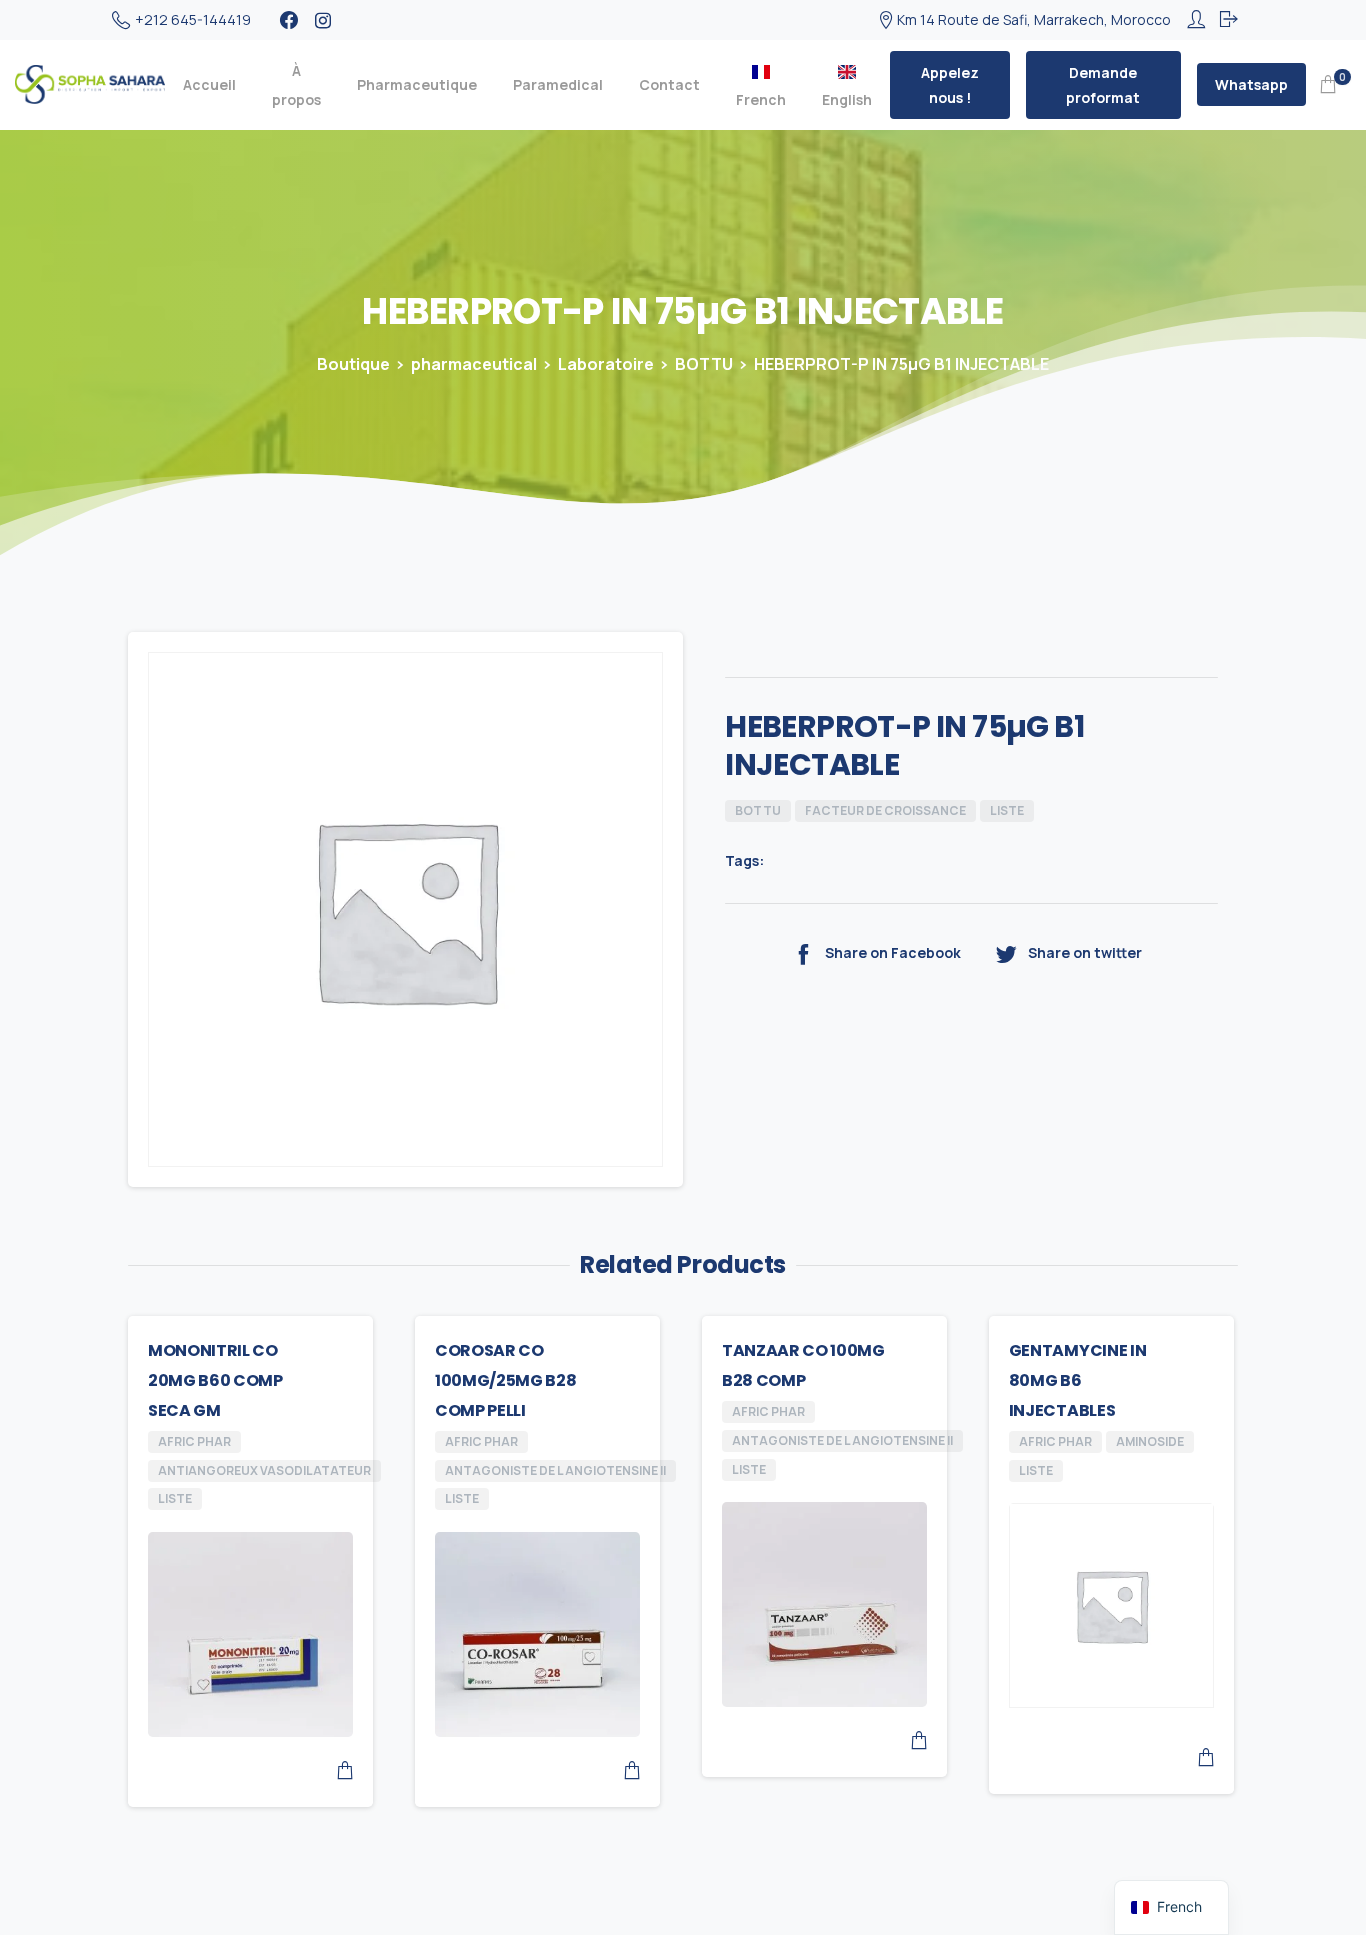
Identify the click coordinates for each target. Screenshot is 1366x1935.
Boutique (353, 364)
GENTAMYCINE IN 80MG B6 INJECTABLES (1078, 1380)
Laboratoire (606, 364)
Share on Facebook (893, 952)
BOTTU (704, 364)
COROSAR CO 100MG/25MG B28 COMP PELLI (506, 1380)
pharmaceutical (474, 364)
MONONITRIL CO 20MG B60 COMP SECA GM (215, 1380)
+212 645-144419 (193, 19)
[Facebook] (289, 20)
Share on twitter (1085, 952)
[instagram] (323, 20)
